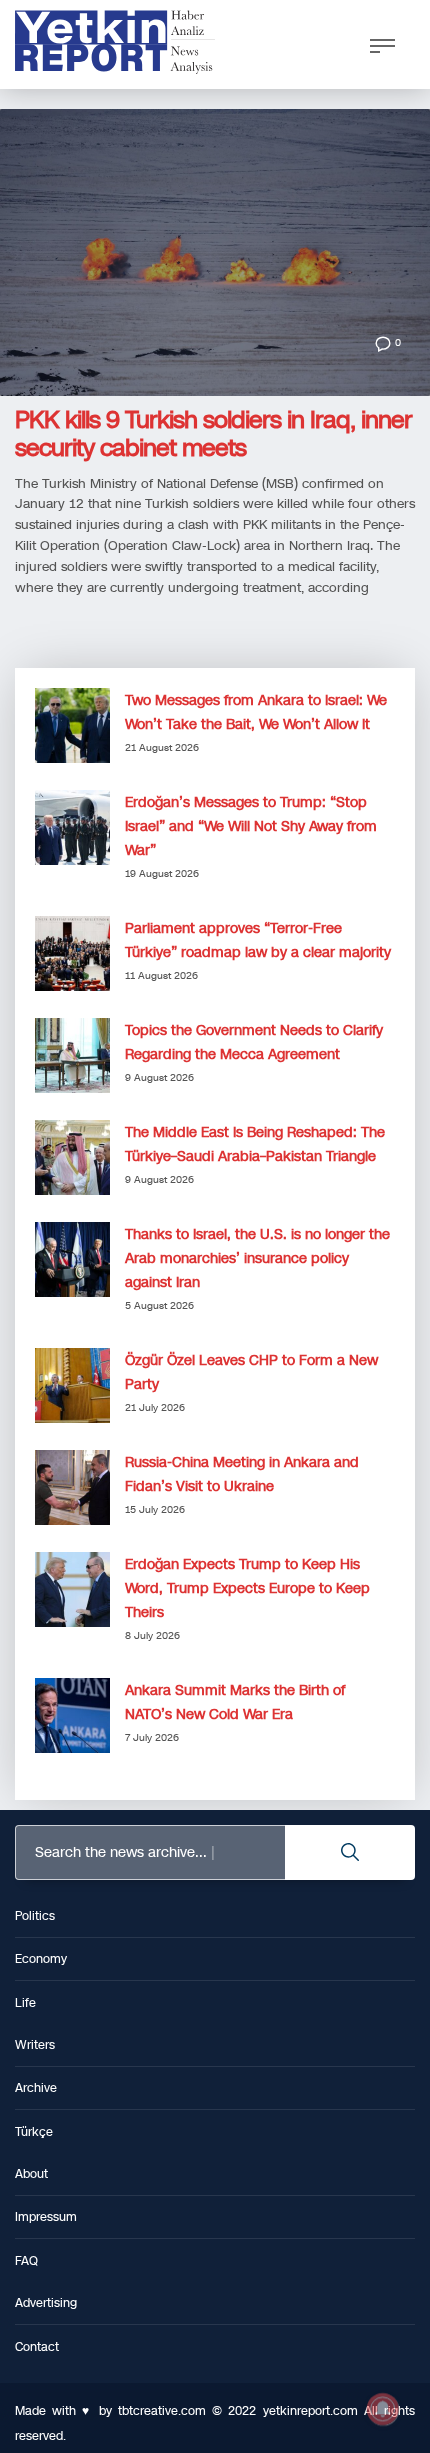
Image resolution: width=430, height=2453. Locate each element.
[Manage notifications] (383, 2409)
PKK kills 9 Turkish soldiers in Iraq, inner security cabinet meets (213, 434)
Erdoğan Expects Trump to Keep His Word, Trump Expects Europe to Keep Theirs (247, 1588)
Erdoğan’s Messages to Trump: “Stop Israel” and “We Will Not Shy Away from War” (251, 826)
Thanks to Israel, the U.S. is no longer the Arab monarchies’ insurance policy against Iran (257, 1258)
